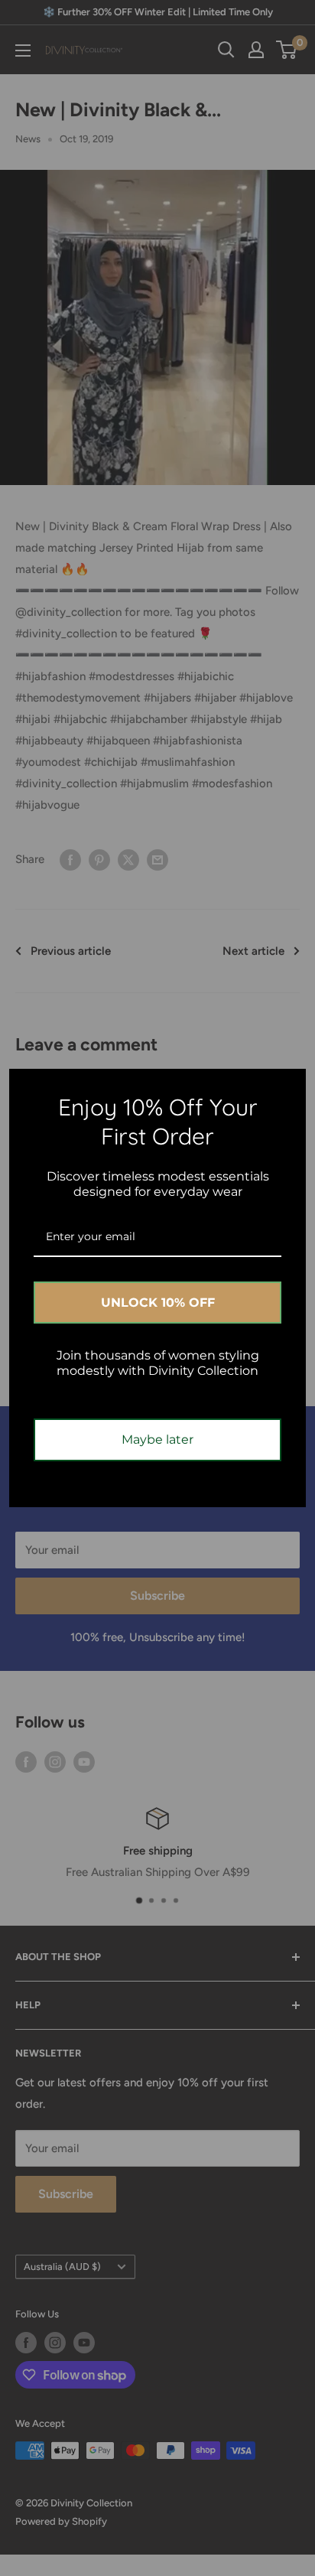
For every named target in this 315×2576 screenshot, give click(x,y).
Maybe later (157, 1439)
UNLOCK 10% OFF (158, 1303)
